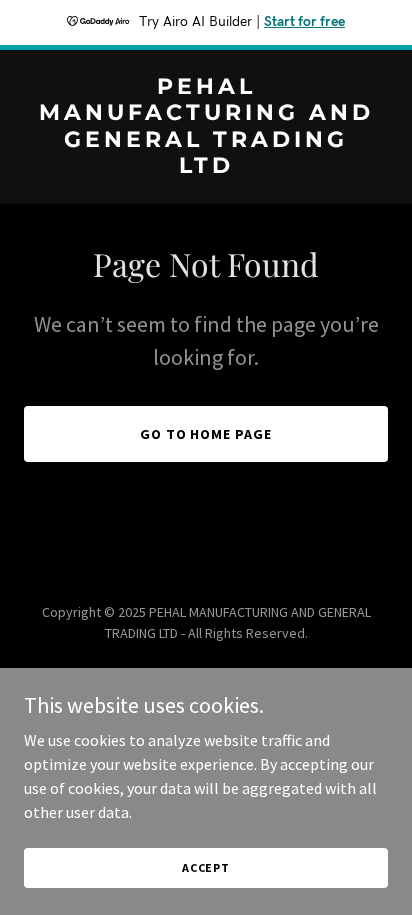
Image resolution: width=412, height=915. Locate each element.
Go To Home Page (206, 434)
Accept (206, 867)
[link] (206, 167)
